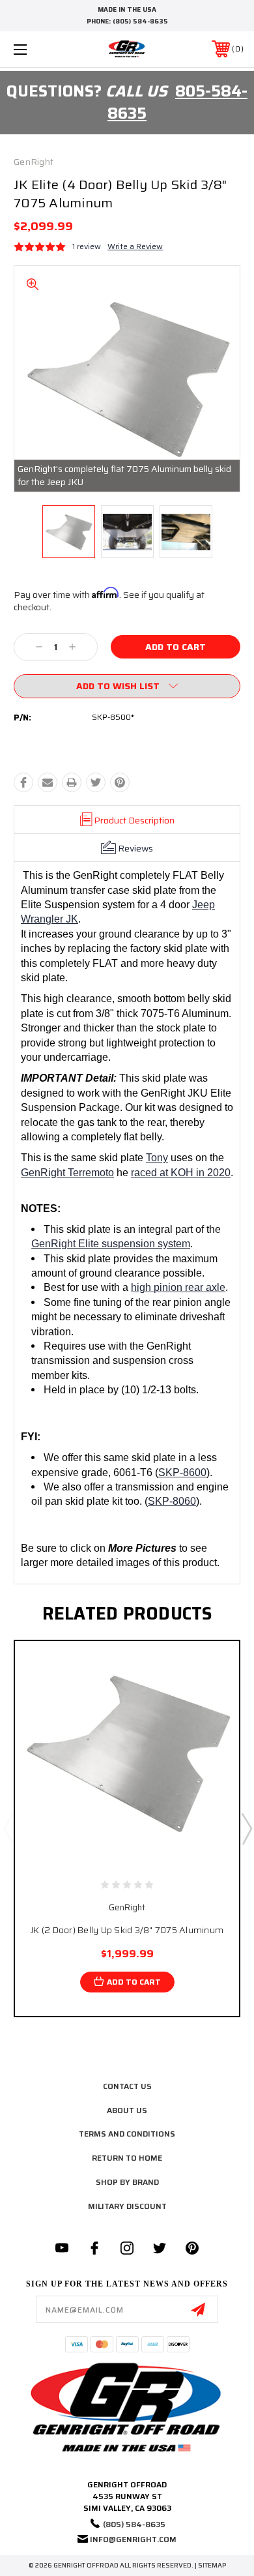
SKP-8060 (172, 1501)
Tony (157, 1158)
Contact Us (127, 2086)
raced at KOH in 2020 (181, 1173)
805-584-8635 (177, 102)
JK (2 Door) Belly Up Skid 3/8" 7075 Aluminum (127, 1930)
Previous (8, 1828)
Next (246, 1828)
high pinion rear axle (178, 1287)
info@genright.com (133, 2539)
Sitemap (212, 2565)
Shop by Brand (127, 2182)
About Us (127, 2110)
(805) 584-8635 (140, 21)
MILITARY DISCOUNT (127, 2206)
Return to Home (127, 2158)
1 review (87, 246)
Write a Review (135, 246)
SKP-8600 (182, 1473)
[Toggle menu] (36, 49)
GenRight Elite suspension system (111, 1244)
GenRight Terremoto (67, 1173)
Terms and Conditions (127, 2134)
